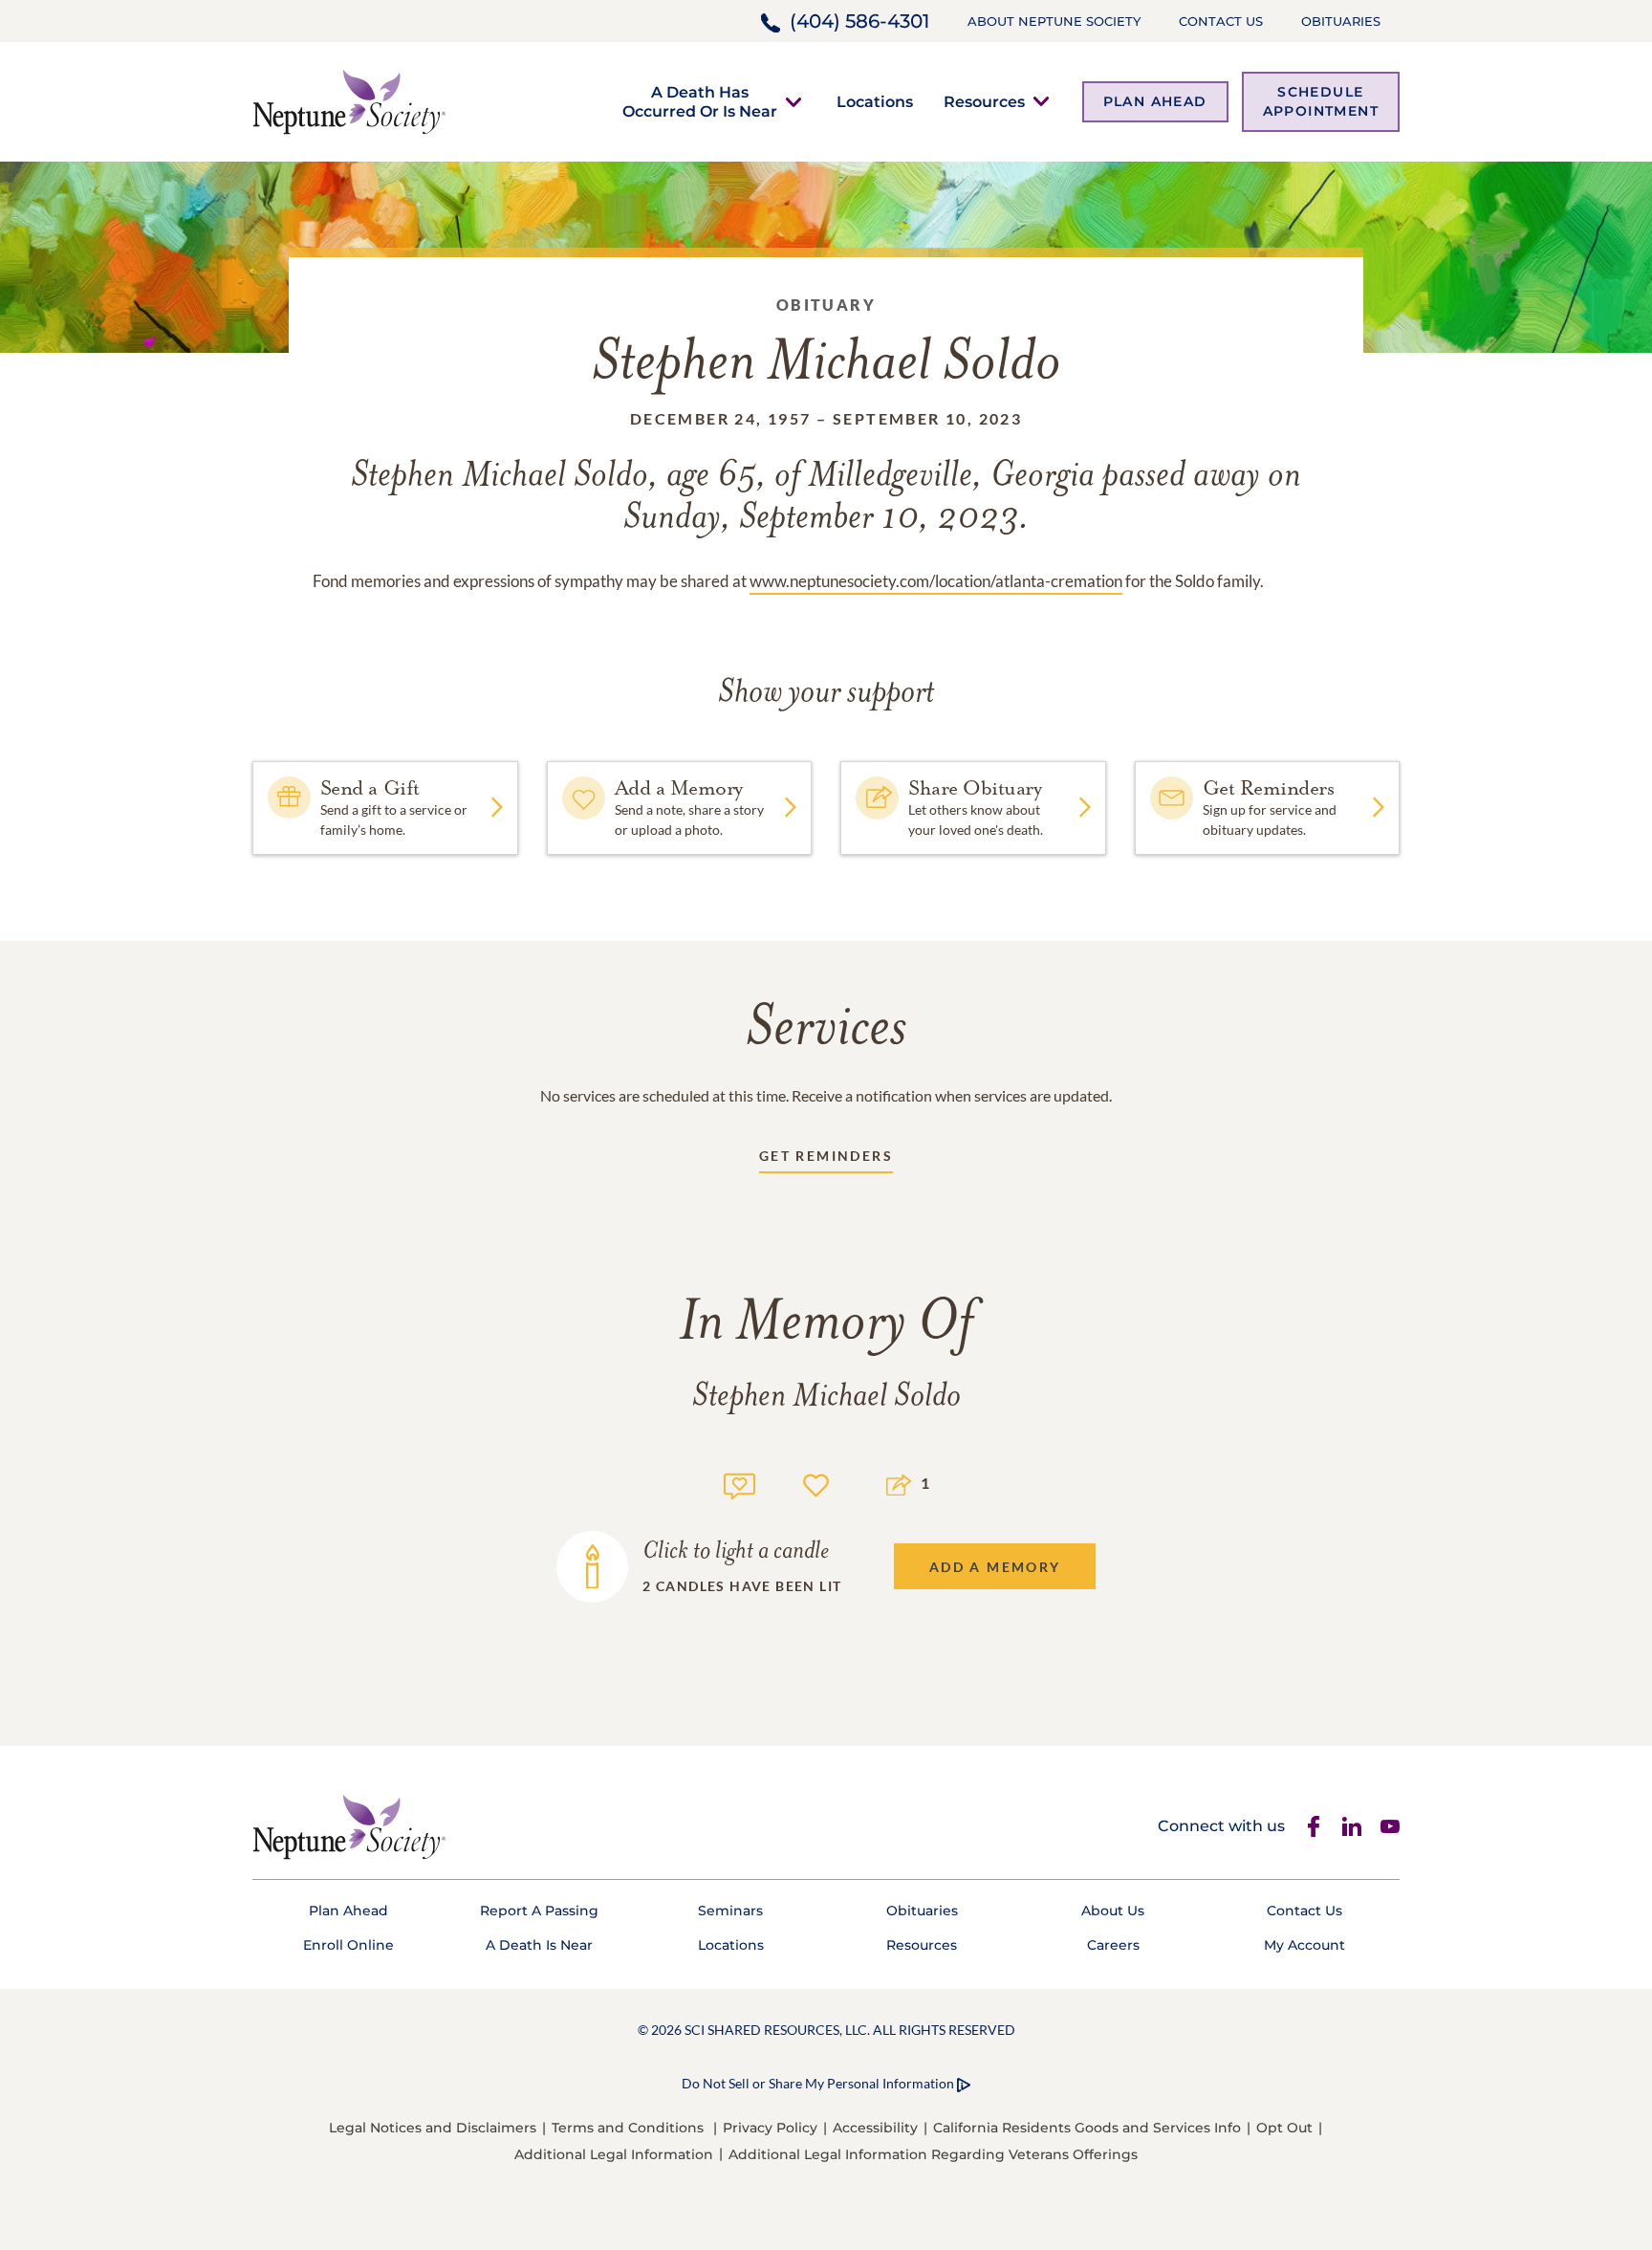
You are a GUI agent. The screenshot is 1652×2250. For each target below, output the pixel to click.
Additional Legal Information (614, 2154)
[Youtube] (1390, 1826)
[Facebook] (1314, 1826)
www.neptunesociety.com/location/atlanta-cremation (936, 581)
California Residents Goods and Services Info (1087, 2128)
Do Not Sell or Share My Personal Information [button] (818, 2083)
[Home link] (349, 100)
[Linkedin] (1352, 1826)
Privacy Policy (770, 2128)
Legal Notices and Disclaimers (433, 2128)
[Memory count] (739, 1484)
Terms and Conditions (628, 2128)
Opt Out (1284, 2128)
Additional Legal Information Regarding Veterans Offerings (933, 2154)
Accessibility (875, 2128)
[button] (700, 101)
